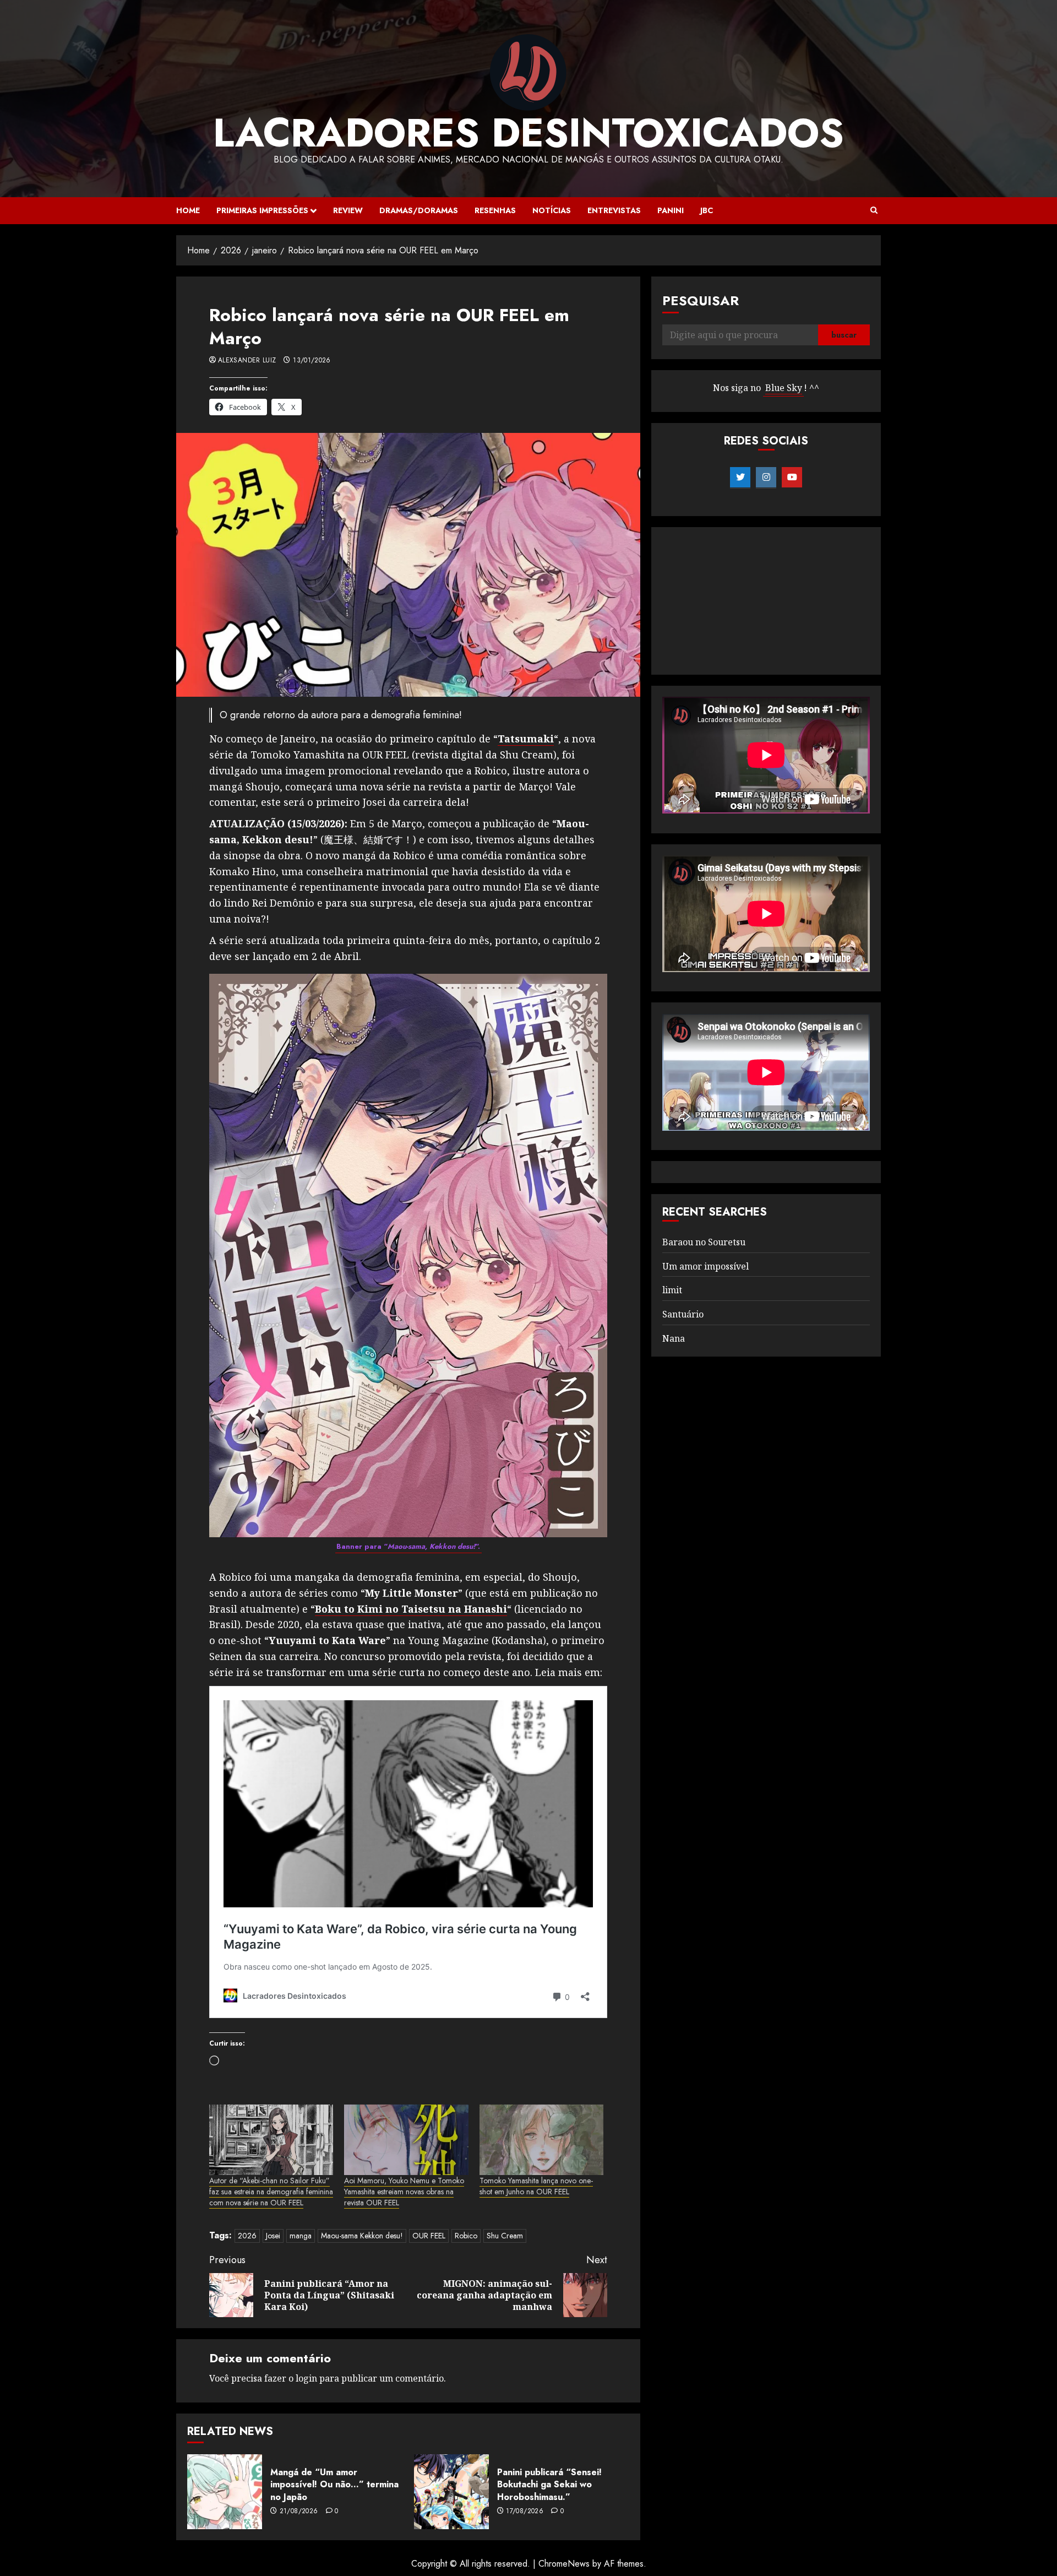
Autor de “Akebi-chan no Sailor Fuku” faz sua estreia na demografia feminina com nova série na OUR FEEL (271, 2192)
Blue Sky (784, 388)
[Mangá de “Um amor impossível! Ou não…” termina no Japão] (225, 2492)
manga (301, 2236)
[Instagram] (766, 478)
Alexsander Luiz (247, 361)
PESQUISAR (701, 300)
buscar (844, 335)
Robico (466, 2236)
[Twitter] (740, 478)
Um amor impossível (705, 1266)
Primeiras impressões (262, 210)
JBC (707, 210)
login (306, 2378)
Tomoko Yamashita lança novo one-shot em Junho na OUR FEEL (536, 2186)
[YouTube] (792, 478)
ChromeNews (564, 2564)
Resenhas (495, 210)
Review (348, 210)
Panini (671, 210)
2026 (247, 2236)
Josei (273, 2236)
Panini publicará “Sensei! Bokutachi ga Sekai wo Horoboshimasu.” (549, 2485)
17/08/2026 (525, 2512)
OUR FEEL (429, 2236)
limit (672, 1290)
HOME (188, 210)
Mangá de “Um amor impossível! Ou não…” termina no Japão (334, 2485)
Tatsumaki (526, 739)
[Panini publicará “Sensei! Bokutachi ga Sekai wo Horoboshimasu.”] (451, 2492)
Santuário (683, 1314)
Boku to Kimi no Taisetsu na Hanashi (411, 1609)
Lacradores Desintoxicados (528, 133)
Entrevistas (614, 210)
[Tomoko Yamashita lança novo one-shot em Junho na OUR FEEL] (541, 2140)
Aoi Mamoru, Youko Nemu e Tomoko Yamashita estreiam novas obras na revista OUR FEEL (404, 2192)
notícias (552, 210)
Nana (674, 1338)
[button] (874, 210)
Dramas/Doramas (419, 210)
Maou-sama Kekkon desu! (362, 2236)
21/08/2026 (299, 2512)
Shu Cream (505, 2236)
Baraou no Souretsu (704, 1242)
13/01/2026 (312, 361)
